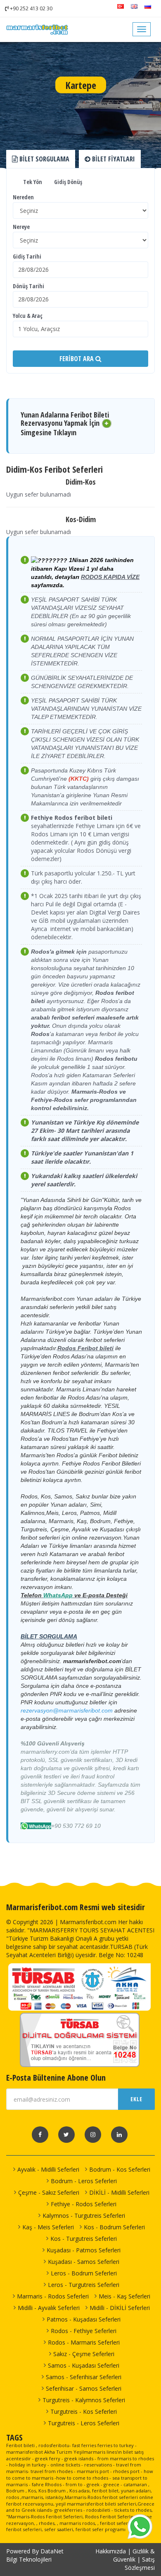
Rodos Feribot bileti (85, 1348)
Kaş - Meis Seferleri (48, 2227)
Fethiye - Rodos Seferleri (84, 2204)
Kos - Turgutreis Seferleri (84, 2239)
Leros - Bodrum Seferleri (84, 2273)
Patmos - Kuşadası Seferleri (84, 2319)
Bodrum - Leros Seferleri (84, 2181)
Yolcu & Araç (28, 316)
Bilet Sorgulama (44, 159)
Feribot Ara (77, 359)
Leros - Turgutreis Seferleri (84, 2285)
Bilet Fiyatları (113, 159)
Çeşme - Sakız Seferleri (49, 2192)
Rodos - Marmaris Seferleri (84, 2342)
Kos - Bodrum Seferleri (114, 2227)
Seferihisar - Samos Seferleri (84, 2388)
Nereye (21, 227)
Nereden (23, 197)
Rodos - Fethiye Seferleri (84, 2331)
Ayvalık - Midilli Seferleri (48, 2169)
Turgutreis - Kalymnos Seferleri (84, 2400)
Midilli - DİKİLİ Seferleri (120, 2308)
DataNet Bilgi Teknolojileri (35, 2555)
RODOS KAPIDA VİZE (110, 577)
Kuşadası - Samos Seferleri (84, 2262)
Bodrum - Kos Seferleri (120, 2169)
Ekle (136, 2099)
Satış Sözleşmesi (140, 2563)
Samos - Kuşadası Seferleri (84, 2365)
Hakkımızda (111, 2551)
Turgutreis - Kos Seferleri (84, 2411)
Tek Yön (32, 182)
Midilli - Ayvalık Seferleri (49, 2308)
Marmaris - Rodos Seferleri (53, 2296)
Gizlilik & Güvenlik (134, 2555)
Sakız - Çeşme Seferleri (84, 2354)
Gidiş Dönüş (67, 182)
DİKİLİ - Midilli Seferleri (119, 2192)
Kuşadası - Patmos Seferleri (84, 2250)
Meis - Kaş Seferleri (124, 2296)
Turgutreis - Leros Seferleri (84, 2423)
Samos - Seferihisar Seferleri (84, 2377)
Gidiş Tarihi (27, 256)
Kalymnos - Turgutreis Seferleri (84, 2215)
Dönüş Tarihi (28, 286)
